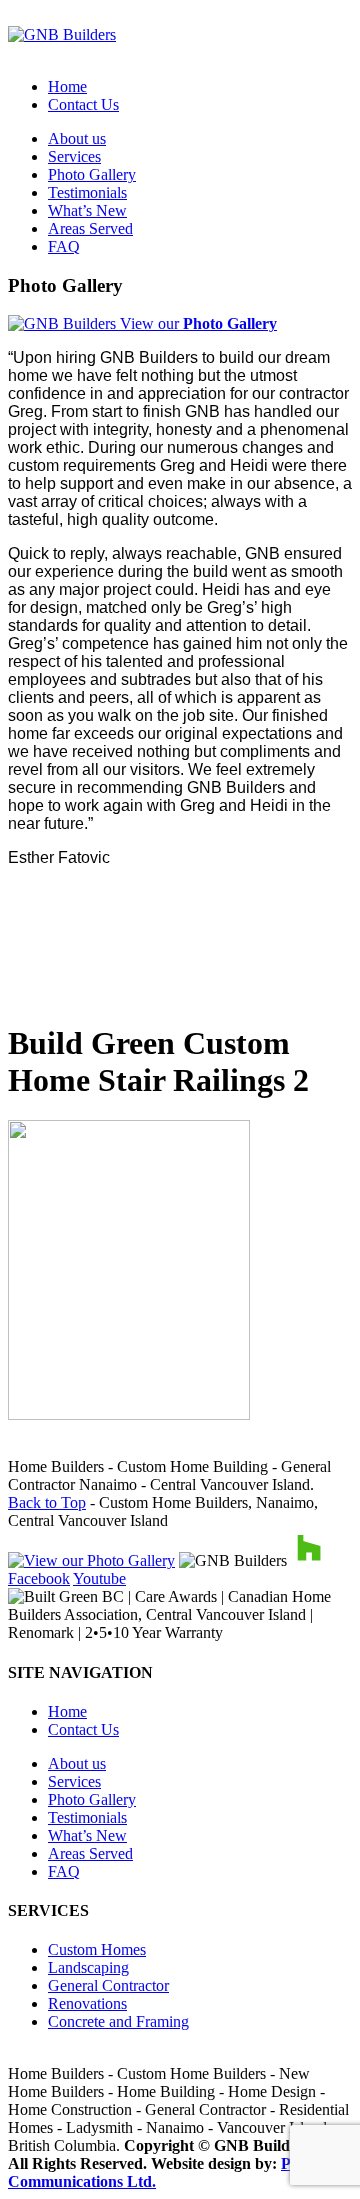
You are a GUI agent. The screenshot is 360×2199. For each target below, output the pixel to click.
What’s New (87, 210)
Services (74, 156)
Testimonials (87, 192)
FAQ (64, 246)
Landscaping (88, 1967)
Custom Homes (97, 1949)
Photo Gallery (92, 174)
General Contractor (108, 1985)
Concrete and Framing (118, 2021)
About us (77, 138)
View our (196, 323)
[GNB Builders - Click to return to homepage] (62, 34)
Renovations (87, 2003)
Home (67, 86)
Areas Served (90, 228)
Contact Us (83, 104)
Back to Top (47, 1502)
